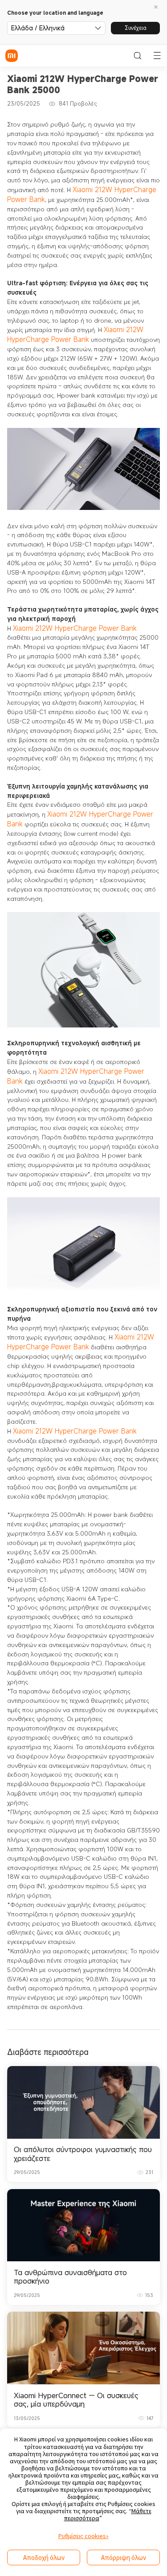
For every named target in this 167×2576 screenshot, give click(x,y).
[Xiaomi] (12, 56)
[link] (84, 2124)
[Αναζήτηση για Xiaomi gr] (138, 56)
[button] (157, 8)
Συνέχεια (136, 28)
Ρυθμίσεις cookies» (83, 2536)
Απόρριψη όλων (124, 2558)
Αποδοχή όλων (44, 2558)
